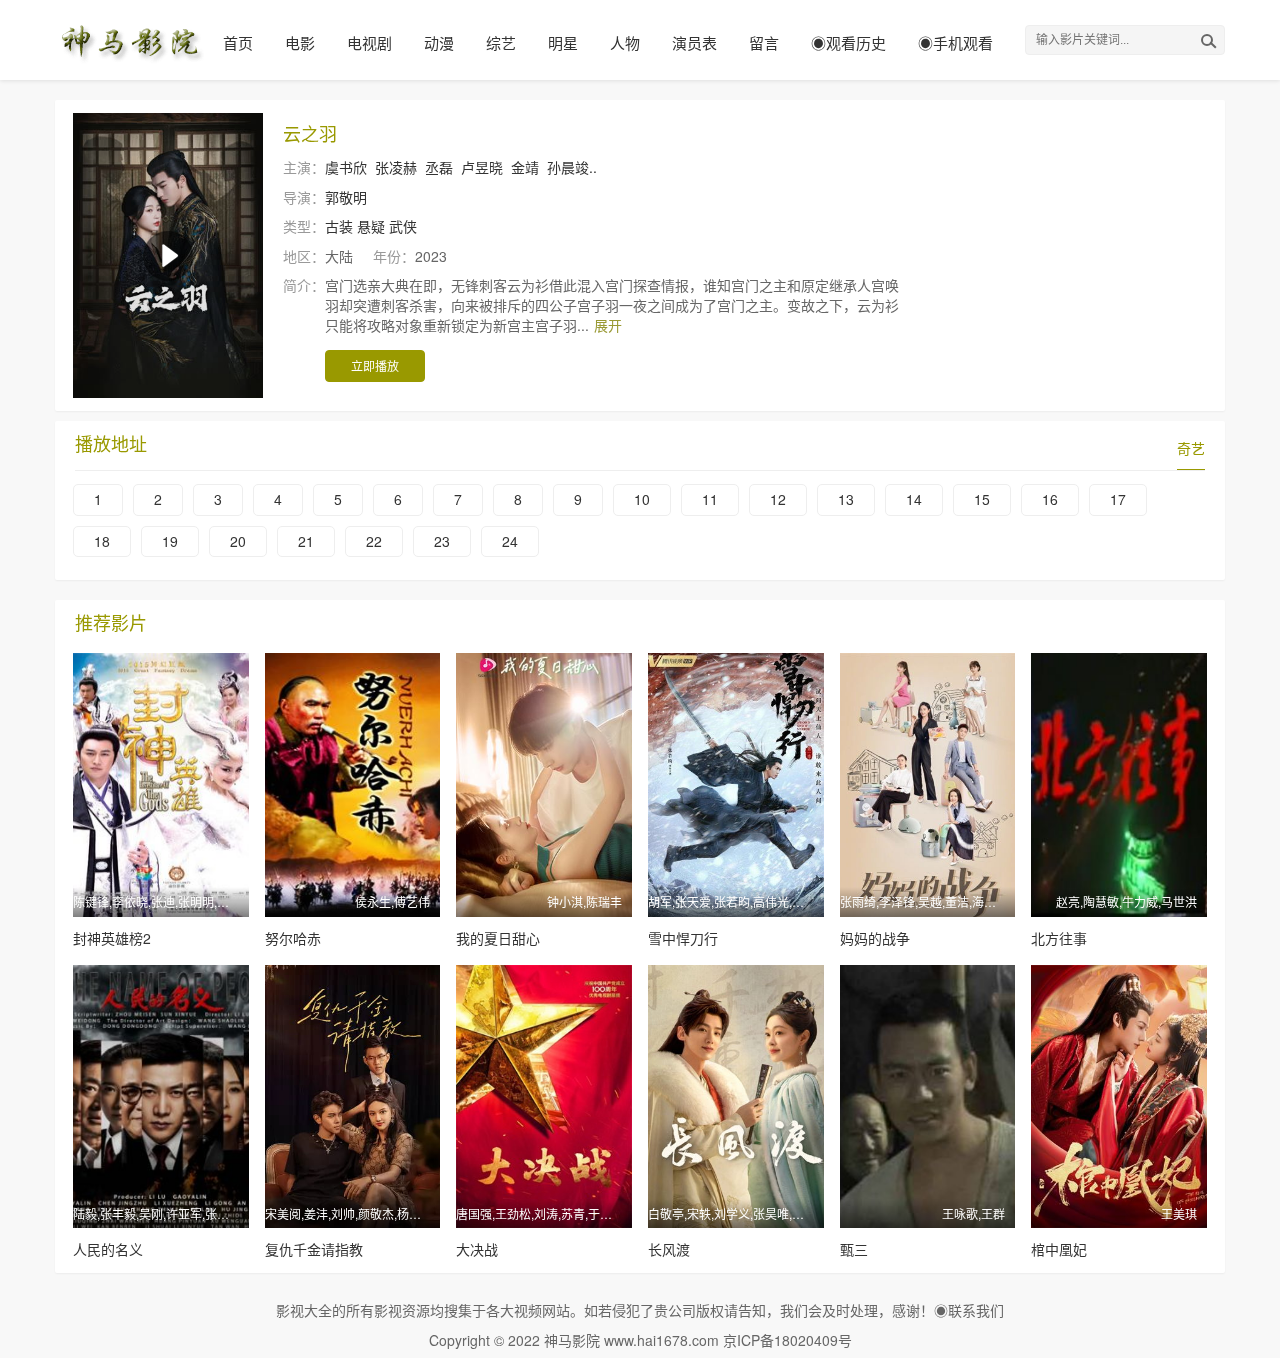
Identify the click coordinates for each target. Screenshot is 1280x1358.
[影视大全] (130, 40)
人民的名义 (108, 1249)
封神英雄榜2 (112, 938)
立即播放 (375, 365)
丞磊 (439, 167)
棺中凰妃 (1059, 1249)
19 (170, 541)
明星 (563, 42)
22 (374, 541)
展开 (608, 325)
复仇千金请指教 (314, 1249)
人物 (625, 42)
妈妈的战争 (875, 938)
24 (510, 541)
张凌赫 (396, 167)
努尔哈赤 (293, 938)
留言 (764, 42)
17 (1118, 499)
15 (982, 499)
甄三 (854, 1249)
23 (442, 541)
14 (914, 499)
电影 (300, 42)
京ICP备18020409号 (787, 1340)
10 (642, 499)
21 (306, 541)
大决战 (477, 1249)
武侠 (403, 226)
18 (102, 541)
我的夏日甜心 (498, 938)
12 (778, 499)
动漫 (439, 42)
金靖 (525, 167)
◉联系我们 (969, 1310)
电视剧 (369, 42)
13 (846, 499)
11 (710, 499)
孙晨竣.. (572, 167)
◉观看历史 (848, 42)
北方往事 (1059, 938)
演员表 (694, 42)
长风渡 (669, 1249)
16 (1050, 499)
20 (238, 541)
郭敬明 (346, 197)
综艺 (501, 42)
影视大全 (304, 1310)
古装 (339, 226)
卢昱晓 (482, 167)
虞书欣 (346, 167)
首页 (238, 42)
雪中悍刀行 (683, 938)
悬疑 (371, 226)
